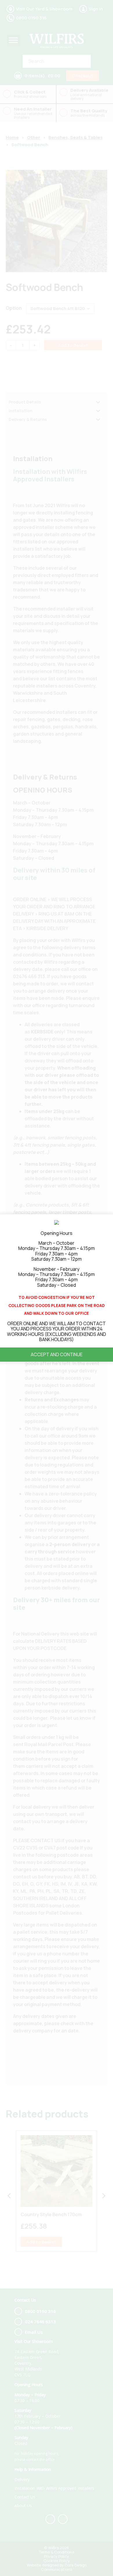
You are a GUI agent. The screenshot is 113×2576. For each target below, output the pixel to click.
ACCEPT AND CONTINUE (57, 1354)
